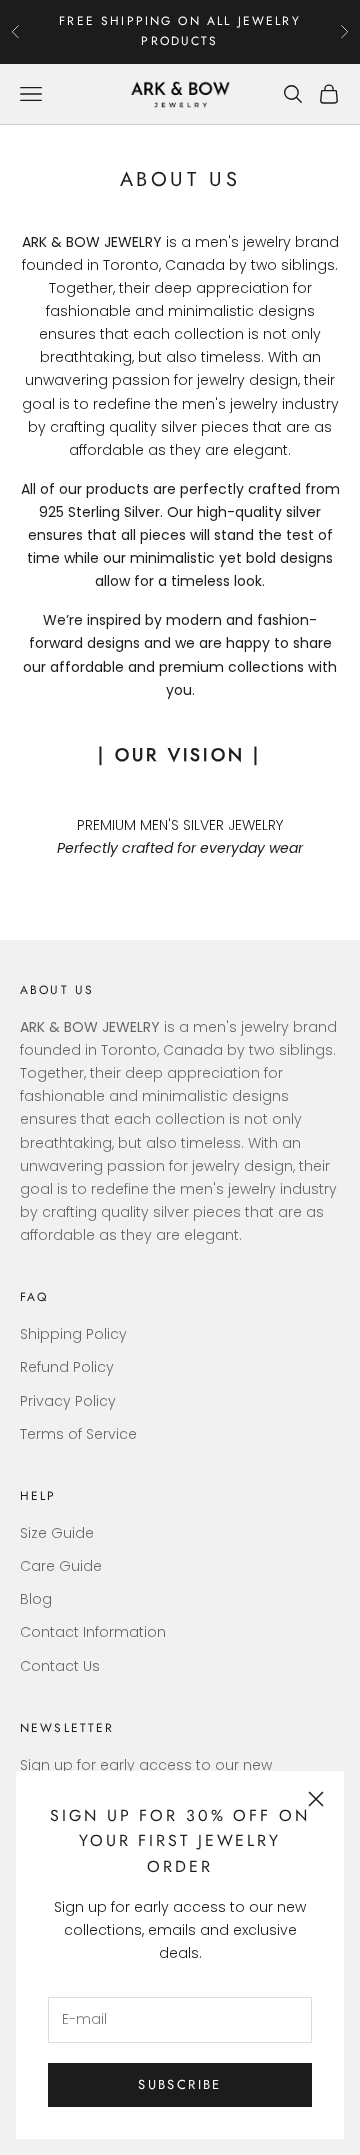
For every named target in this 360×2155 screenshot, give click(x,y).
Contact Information (93, 1632)
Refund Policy (67, 1367)
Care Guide (61, 1566)
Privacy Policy (68, 1401)
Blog (36, 1599)
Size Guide (57, 1533)
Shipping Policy (73, 1334)
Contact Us (60, 1666)
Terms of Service (78, 1434)
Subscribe (179, 2084)
